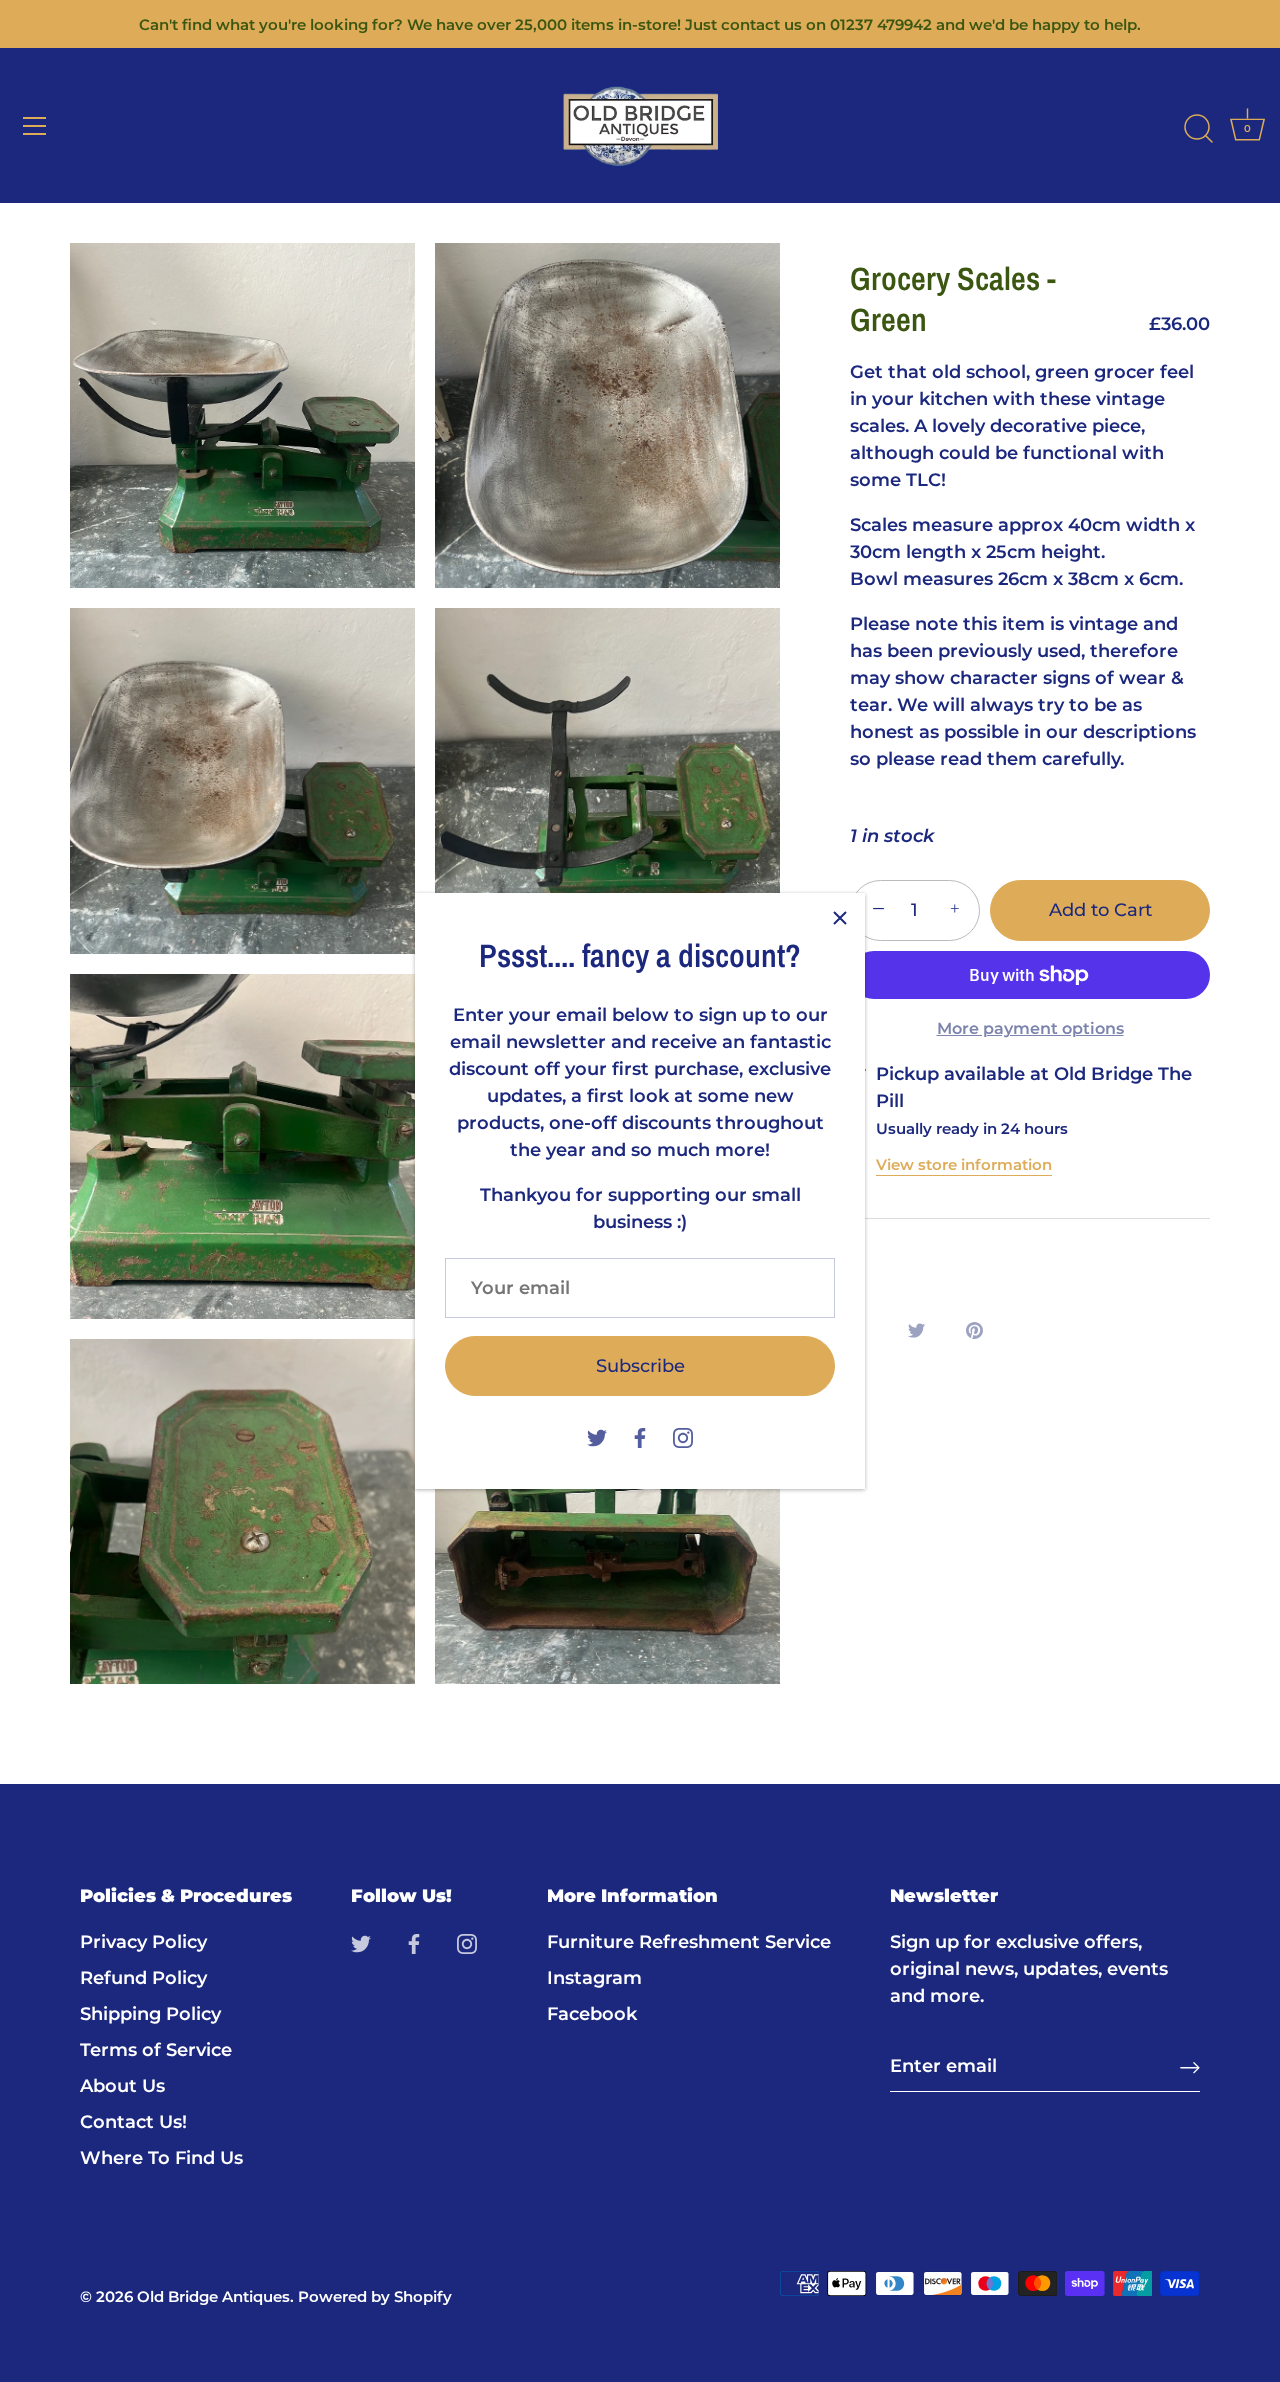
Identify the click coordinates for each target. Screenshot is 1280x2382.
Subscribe (640, 1366)
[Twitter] (597, 1436)
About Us (122, 2086)
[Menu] (35, 126)
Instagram (594, 1978)
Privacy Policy (143, 1942)
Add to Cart (1100, 910)
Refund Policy (143, 1978)
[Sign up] (1190, 2066)
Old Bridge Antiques (213, 2296)
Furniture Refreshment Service (689, 1942)
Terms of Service (156, 2050)
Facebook (592, 2014)
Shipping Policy (150, 2014)
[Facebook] (640, 1436)
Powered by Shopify (375, 2296)
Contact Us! (133, 2122)
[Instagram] (683, 1436)
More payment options (1030, 1028)
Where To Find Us (161, 2158)
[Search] (1198, 129)
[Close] (840, 918)
